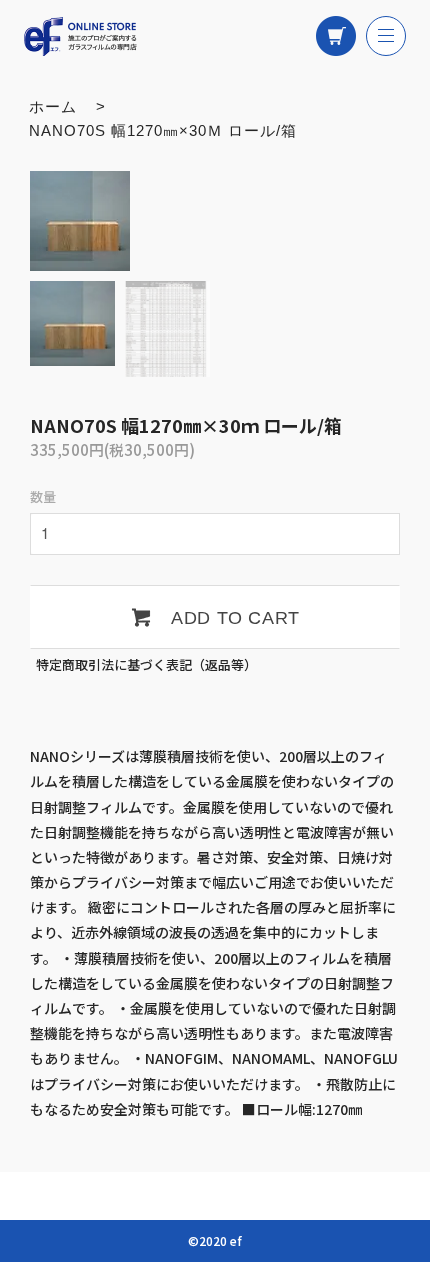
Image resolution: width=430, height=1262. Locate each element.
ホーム (52, 106)
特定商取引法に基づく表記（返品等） (146, 664)
